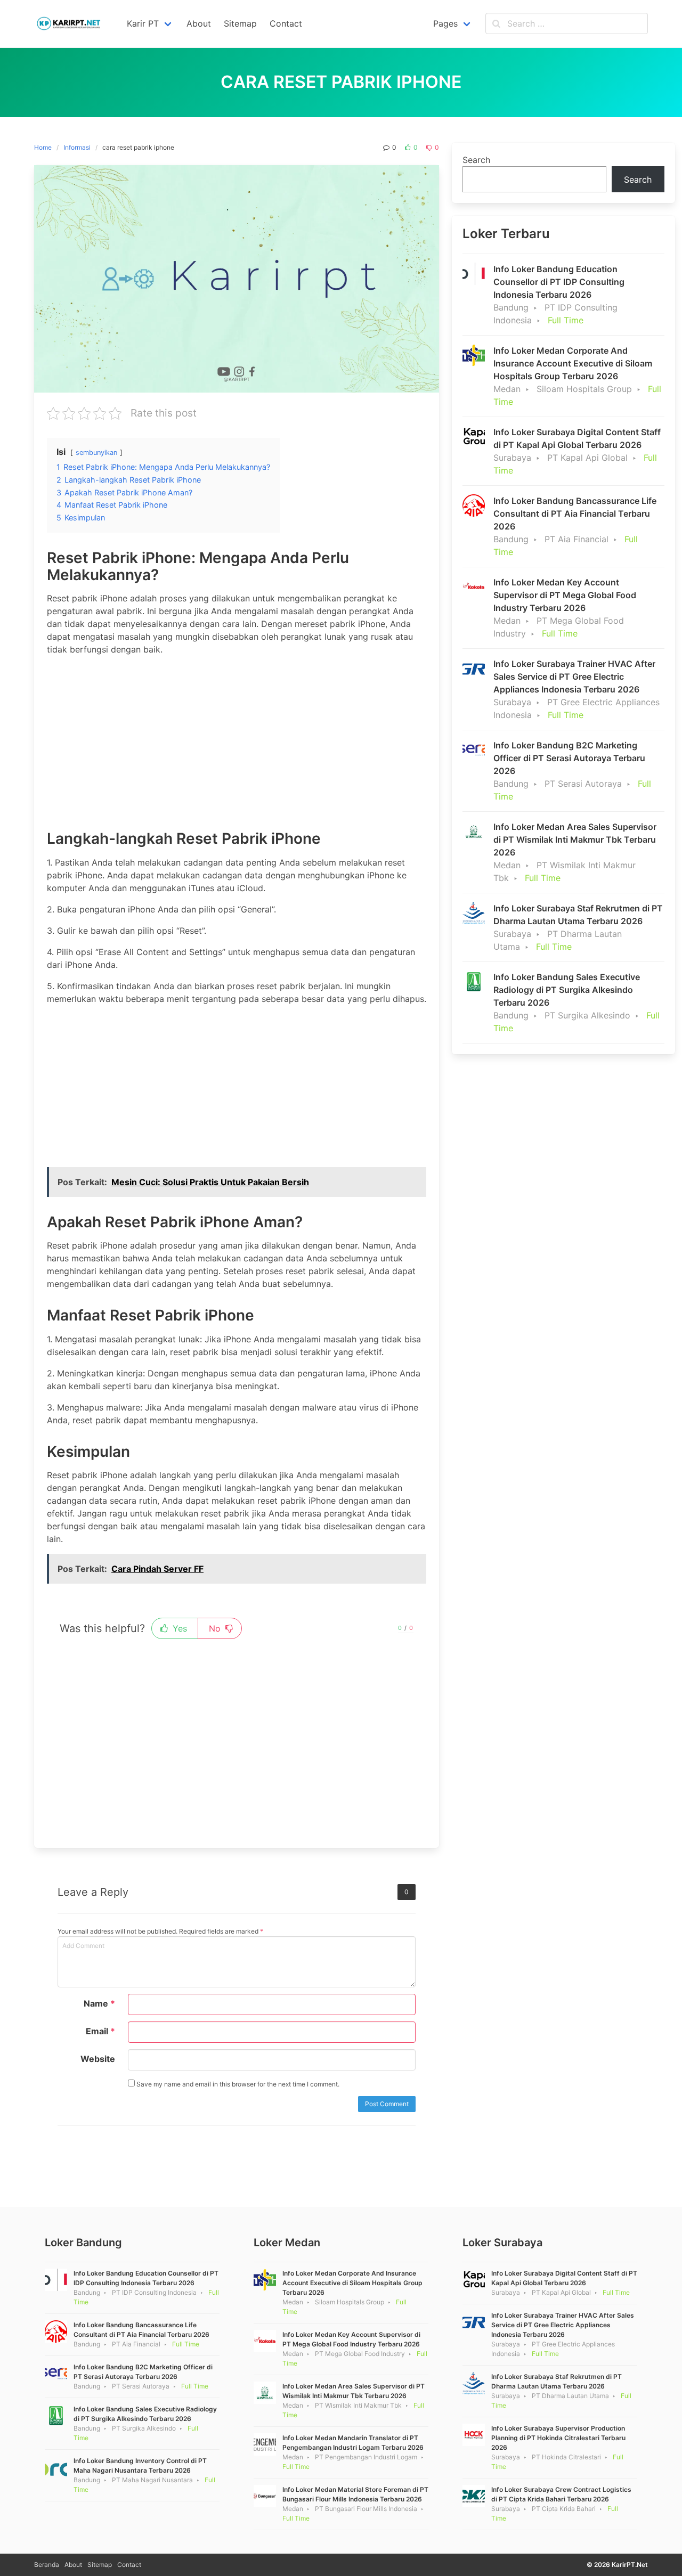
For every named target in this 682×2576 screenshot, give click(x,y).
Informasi (77, 147)
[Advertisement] (237, 739)
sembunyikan (96, 453)
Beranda (47, 2565)
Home (43, 147)
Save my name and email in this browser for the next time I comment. (237, 2084)
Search (476, 160)
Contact (129, 2565)
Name (99, 2003)
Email (100, 2031)
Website (98, 2059)
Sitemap (100, 2565)
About (73, 2565)
